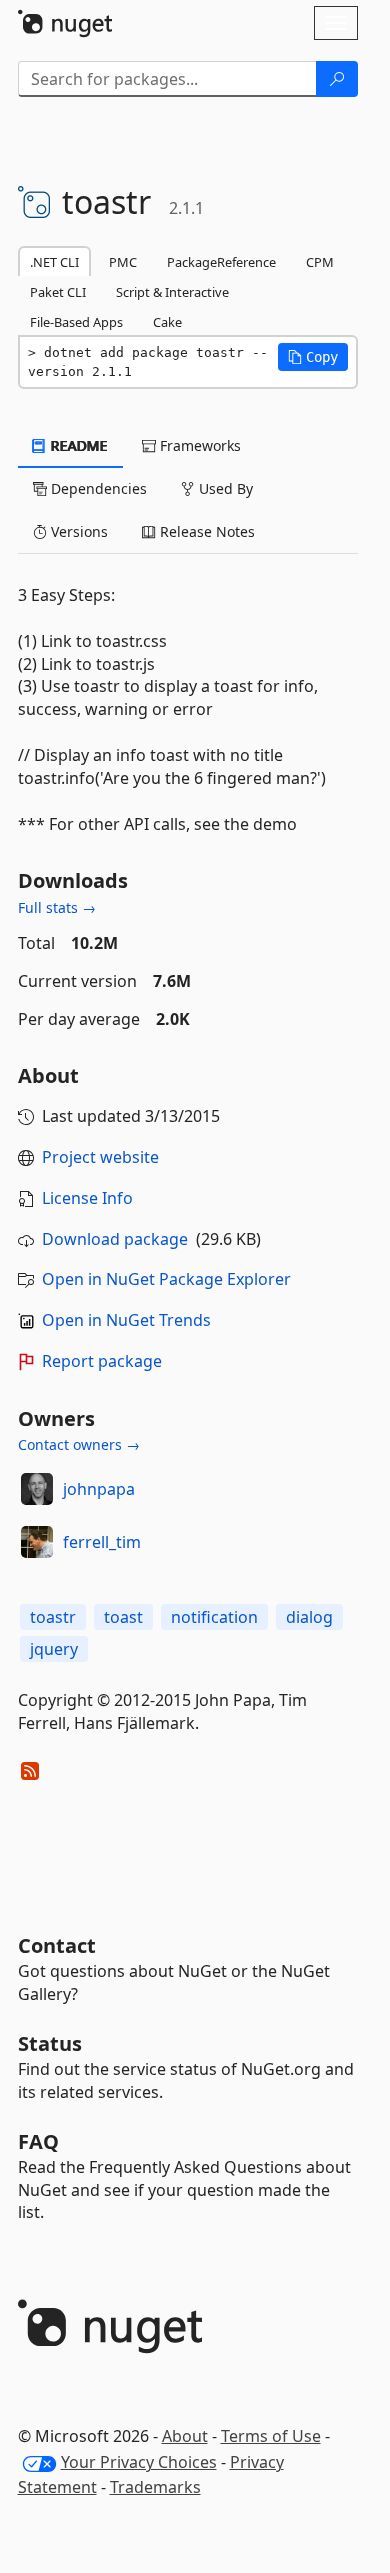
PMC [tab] (123, 262)
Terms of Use (271, 2436)
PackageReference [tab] (221, 262)
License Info (87, 1198)
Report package (102, 1361)
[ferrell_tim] (37, 1542)
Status (50, 2043)
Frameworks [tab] (198, 445)
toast (123, 1617)
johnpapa (99, 1489)
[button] (313, 357)
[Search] (337, 79)
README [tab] (77, 445)
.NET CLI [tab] (54, 262)
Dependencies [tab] (97, 488)
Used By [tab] (224, 488)
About (185, 2436)
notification (214, 1617)
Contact (57, 1945)
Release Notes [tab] (205, 531)
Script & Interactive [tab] (172, 292)
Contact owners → (79, 1444)
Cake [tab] (167, 322)
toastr (53, 1617)
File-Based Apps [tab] (76, 322)
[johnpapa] (37, 1489)
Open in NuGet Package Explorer (166, 1279)
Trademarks (155, 2487)
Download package (115, 1239)
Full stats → (57, 907)
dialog (309, 1617)
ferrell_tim (102, 1542)
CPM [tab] (320, 262)
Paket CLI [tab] (58, 292)
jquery (54, 1649)
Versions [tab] (77, 531)
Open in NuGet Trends (126, 1320)
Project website (100, 1157)
